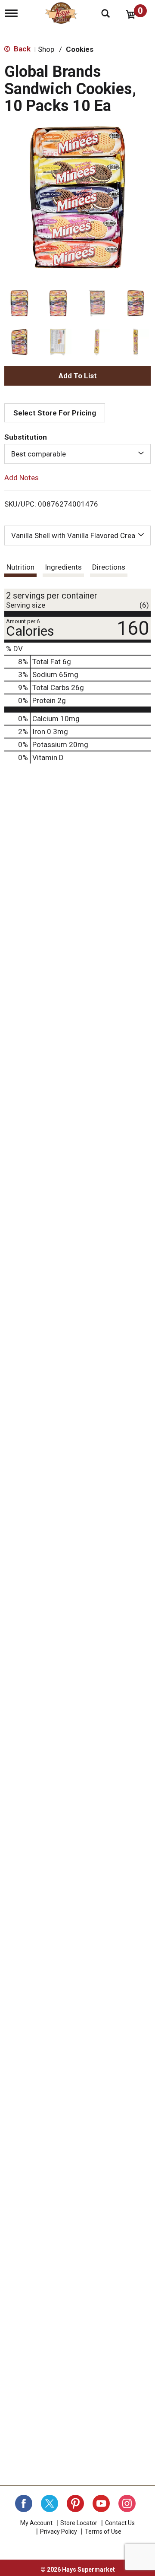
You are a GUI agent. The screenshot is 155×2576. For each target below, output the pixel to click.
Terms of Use (103, 2532)
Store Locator (79, 2523)
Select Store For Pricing (55, 413)
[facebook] (24, 2503)
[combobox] (77, 454)
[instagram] (127, 2503)
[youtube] (101, 2503)
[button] (19, 303)
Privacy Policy (59, 2532)
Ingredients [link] (63, 567)
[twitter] (50, 2503)
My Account (36, 2523)
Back (21, 49)
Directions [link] (109, 567)
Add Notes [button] (22, 478)
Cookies (80, 49)
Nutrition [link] (20, 567)
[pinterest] (75, 2503)
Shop (46, 49)
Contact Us (120, 2523)
